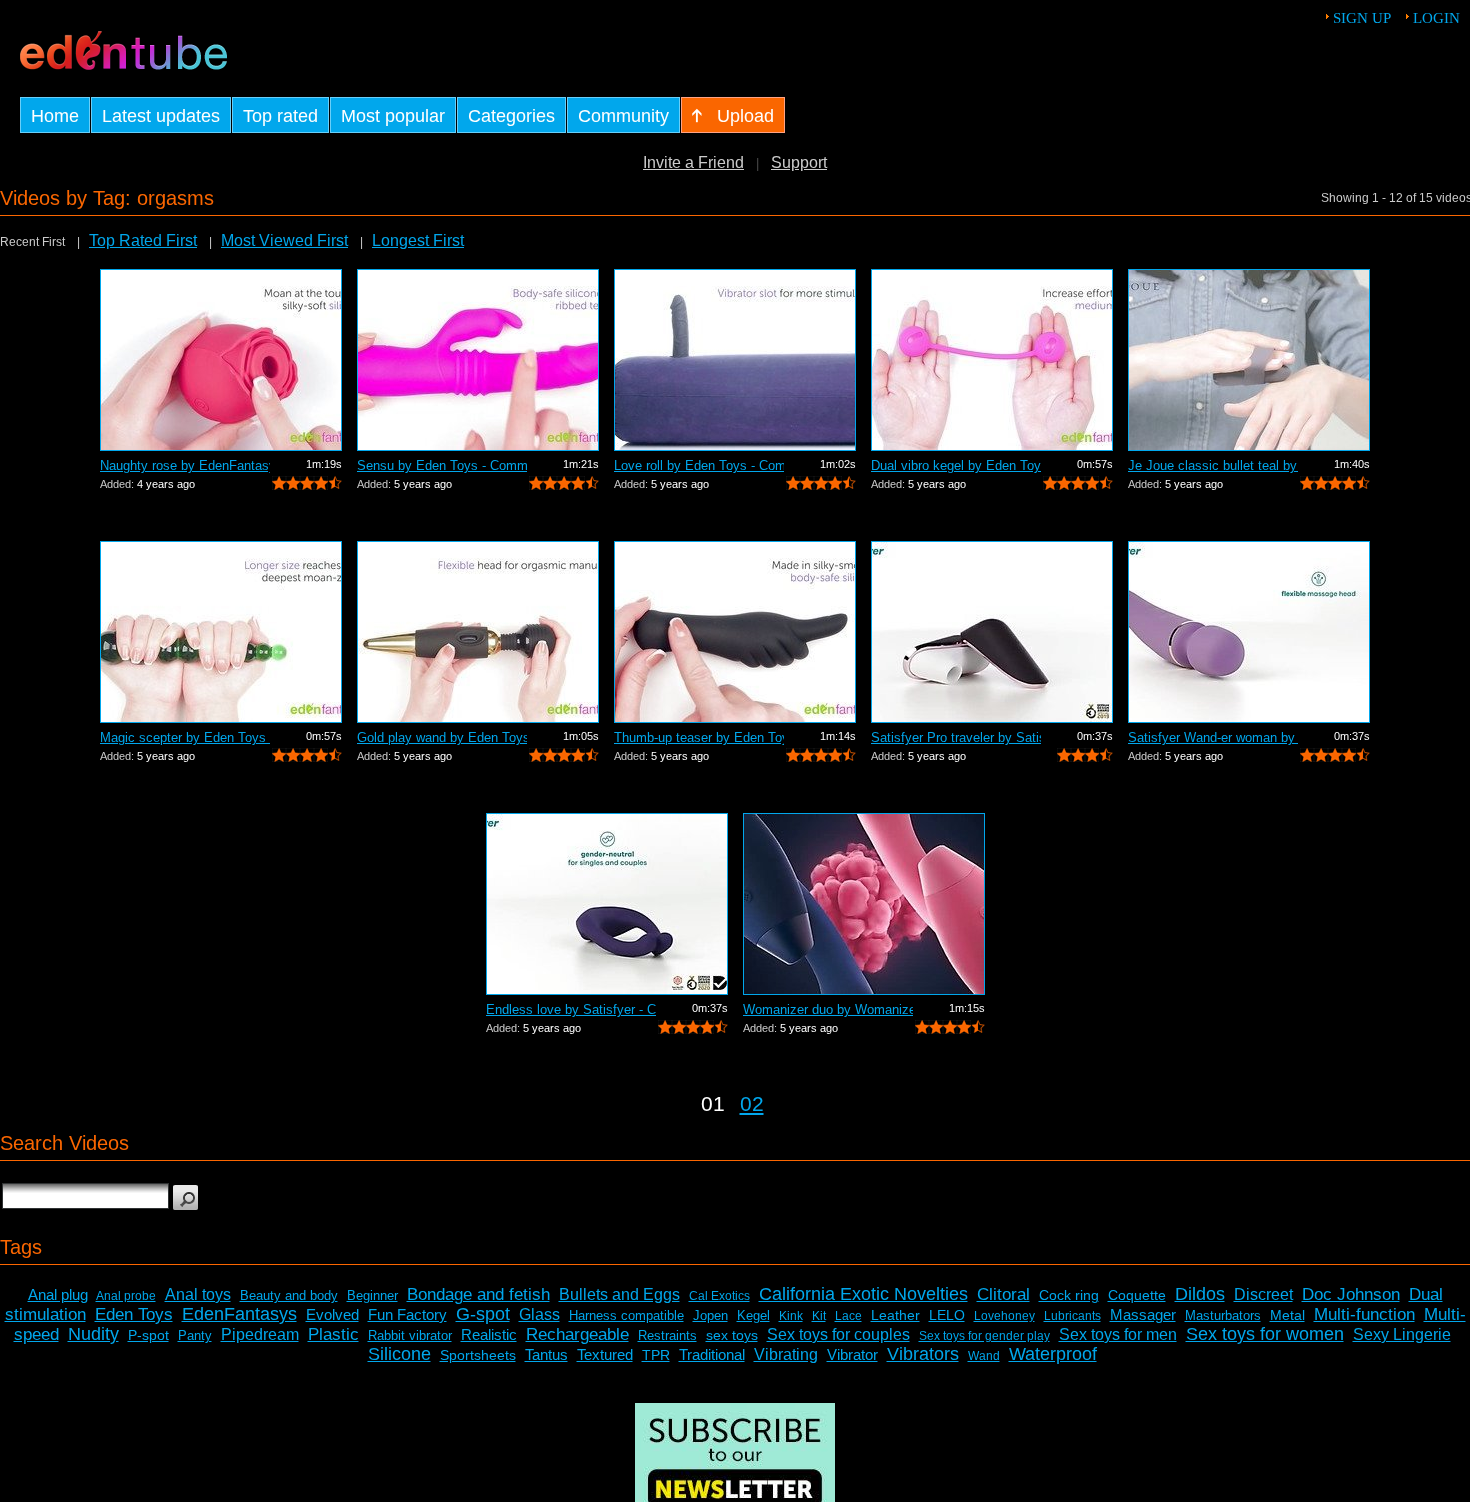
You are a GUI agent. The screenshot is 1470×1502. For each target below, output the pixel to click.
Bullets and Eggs (619, 1294)
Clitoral (1003, 1294)
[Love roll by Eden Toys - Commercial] (735, 360)
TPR (656, 1355)
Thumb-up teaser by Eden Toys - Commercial (699, 737)
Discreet (1263, 1294)
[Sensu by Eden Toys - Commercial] (478, 360)
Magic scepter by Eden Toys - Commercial (185, 737)
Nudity (93, 1334)
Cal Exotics (719, 1296)
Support (799, 162)
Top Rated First (143, 240)
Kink (791, 1316)
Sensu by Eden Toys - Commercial (442, 465)
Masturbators (1223, 1315)
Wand (984, 1356)
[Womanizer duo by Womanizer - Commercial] (864, 904)
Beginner (372, 1295)
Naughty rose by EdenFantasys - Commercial (185, 465)
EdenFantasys (239, 1314)
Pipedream (260, 1334)
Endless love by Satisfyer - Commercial (571, 1009)
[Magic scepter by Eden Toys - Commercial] (221, 632)
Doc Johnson (1351, 1294)
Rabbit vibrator (410, 1335)
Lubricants (1072, 1316)
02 (752, 1103)
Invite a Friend (693, 162)
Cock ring (1069, 1295)
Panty (195, 1335)
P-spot (148, 1335)
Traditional (712, 1354)
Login (1436, 18)
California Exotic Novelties (863, 1294)
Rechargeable (577, 1334)
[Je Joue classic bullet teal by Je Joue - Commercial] (1249, 360)
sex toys (732, 1335)
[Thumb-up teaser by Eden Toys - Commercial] (735, 632)
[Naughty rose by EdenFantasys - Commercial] (221, 360)
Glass (539, 1314)
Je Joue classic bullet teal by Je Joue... (1213, 465)
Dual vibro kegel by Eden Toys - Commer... (956, 465)
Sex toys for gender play (984, 1336)
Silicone (399, 1354)
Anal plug (58, 1294)
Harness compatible (626, 1315)
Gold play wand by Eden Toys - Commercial (442, 737)
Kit (819, 1316)
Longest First (418, 240)
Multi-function (1364, 1314)
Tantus (546, 1354)
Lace (848, 1316)
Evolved (332, 1314)
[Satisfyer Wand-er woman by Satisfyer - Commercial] (1249, 632)
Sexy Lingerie (1402, 1334)
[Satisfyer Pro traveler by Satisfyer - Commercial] (992, 632)
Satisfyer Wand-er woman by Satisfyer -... (1213, 737)
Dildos (1200, 1294)
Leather (895, 1315)
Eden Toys (134, 1314)
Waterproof (1053, 1354)
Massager (1143, 1314)
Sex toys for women (1265, 1334)
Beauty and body (289, 1295)
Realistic (489, 1334)
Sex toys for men (1118, 1334)
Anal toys (198, 1294)
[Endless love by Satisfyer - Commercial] (607, 904)
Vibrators (923, 1354)
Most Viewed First (284, 240)
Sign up (1362, 18)
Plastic (333, 1334)
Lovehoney (1004, 1316)
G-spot (483, 1314)
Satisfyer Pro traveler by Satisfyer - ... (956, 737)
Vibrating (786, 1354)
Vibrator (852, 1354)
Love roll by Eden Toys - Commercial (699, 465)
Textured (605, 1354)
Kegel (753, 1315)
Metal (1287, 1315)
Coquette (1137, 1295)
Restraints (667, 1335)
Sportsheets (478, 1355)
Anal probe (126, 1296)
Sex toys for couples (838, 1334)
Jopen (710, 1315)
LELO (947, 1315)
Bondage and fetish (478, 1294)
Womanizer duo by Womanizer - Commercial (828, 1009)
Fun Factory (407, 1314)
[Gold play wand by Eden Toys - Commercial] (478, 632)
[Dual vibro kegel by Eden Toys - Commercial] (992, 360)
